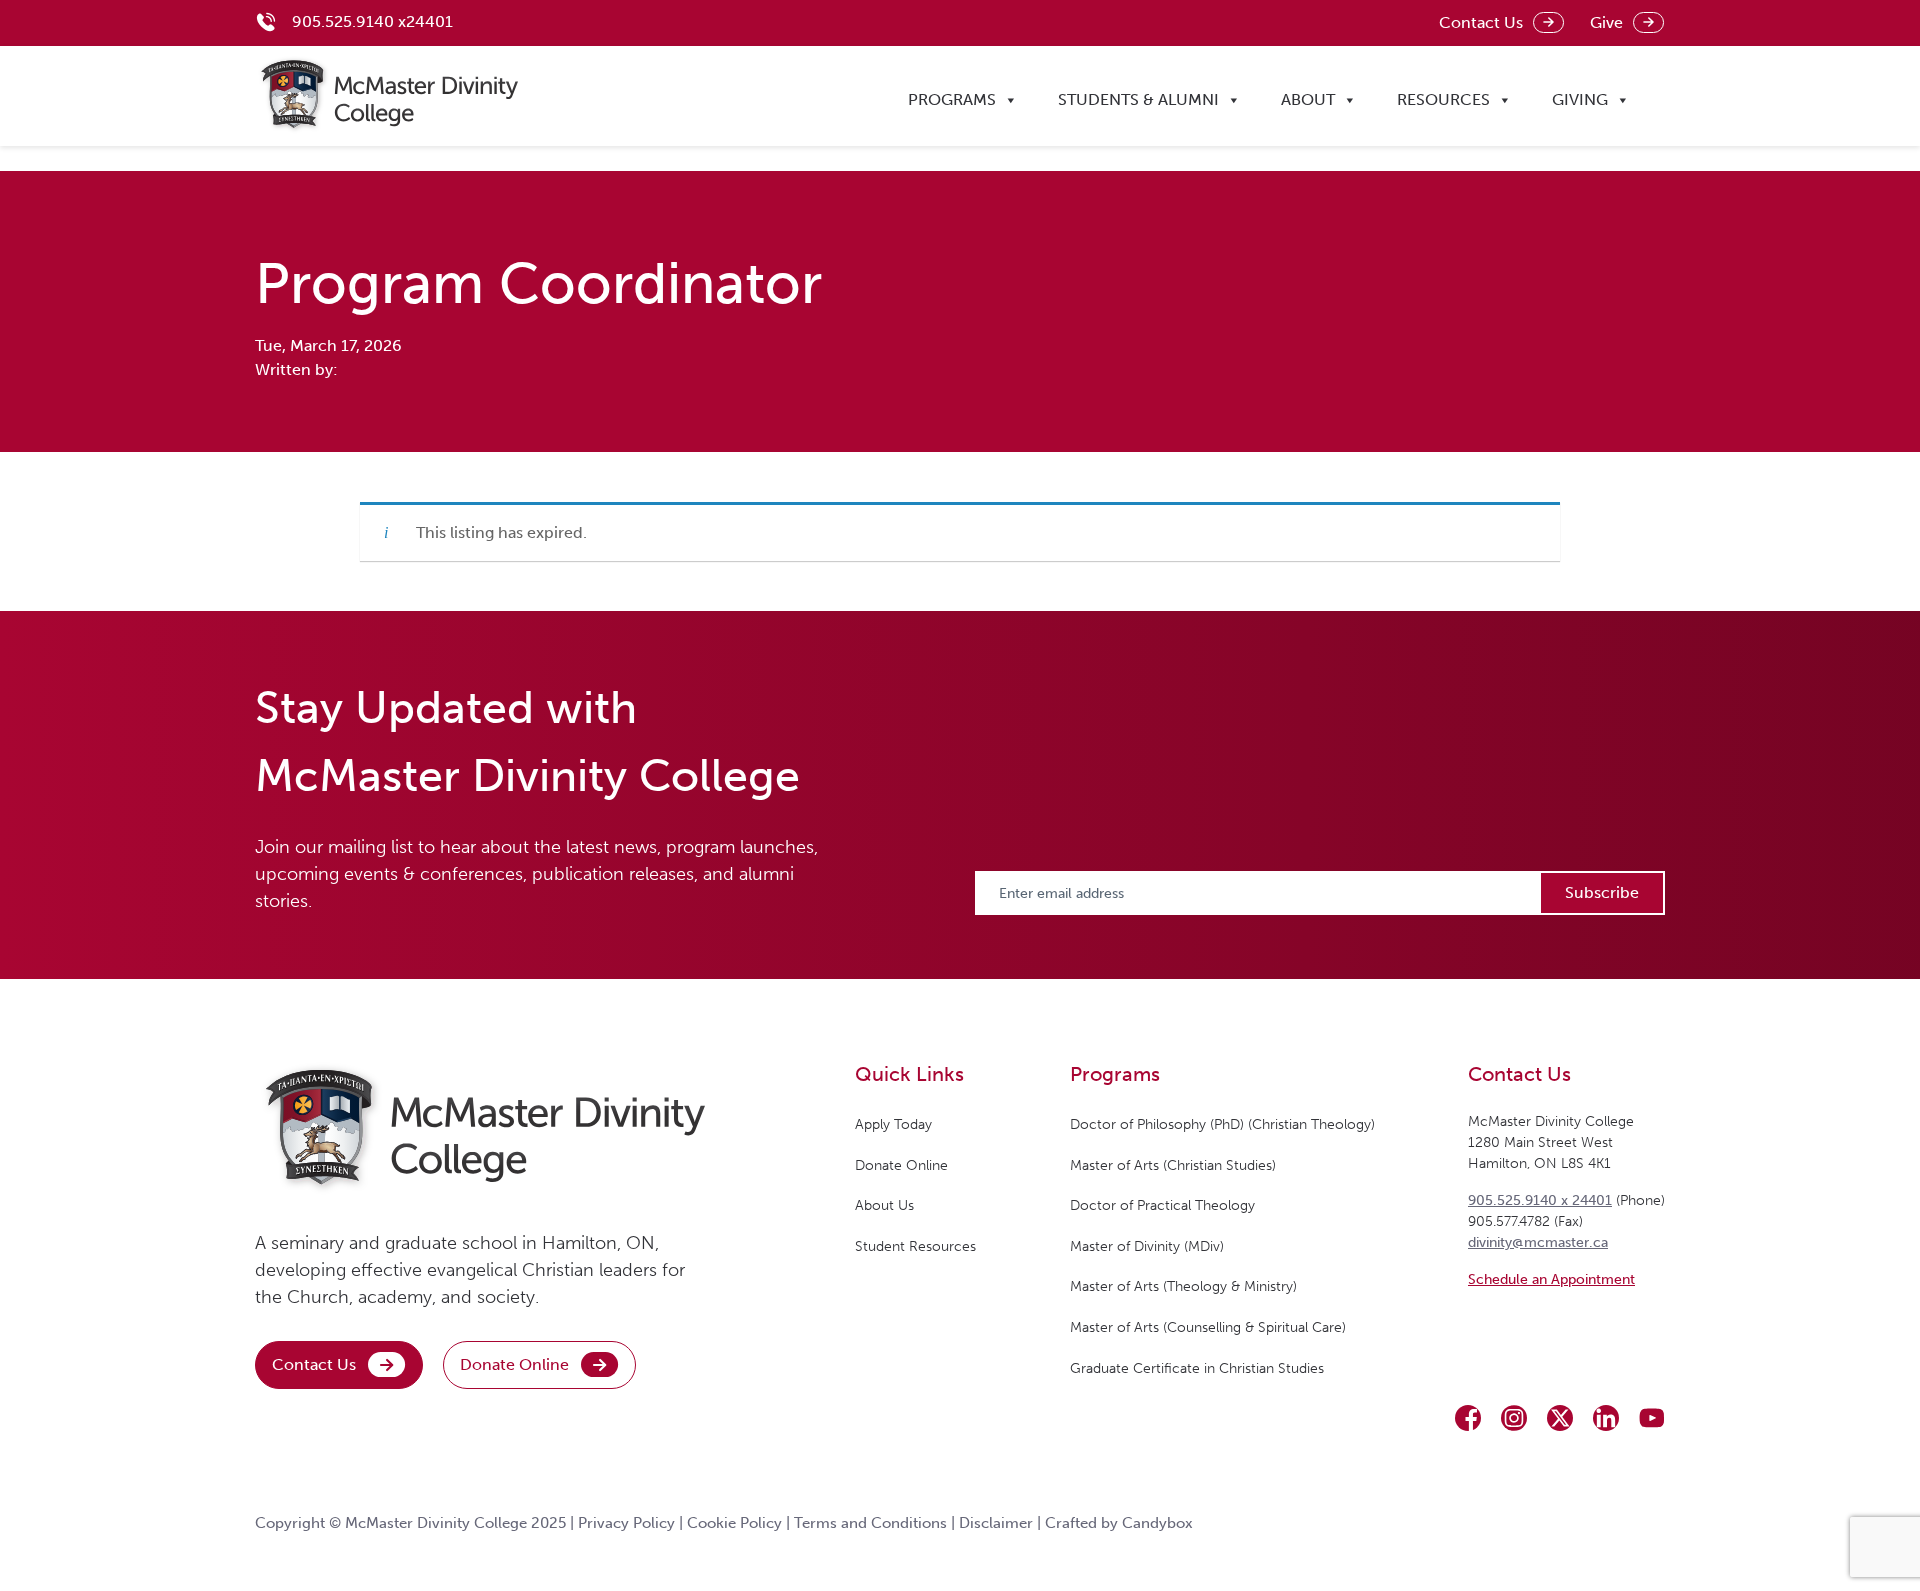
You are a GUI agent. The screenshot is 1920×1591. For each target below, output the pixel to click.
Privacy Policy (626, 1523)
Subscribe (1602, 892)
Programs (952, 99)
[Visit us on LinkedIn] (1606, 1418)
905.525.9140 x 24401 (1540, 1200)
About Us (884, 1205)
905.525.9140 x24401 (372, 21)
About (1308, 99)
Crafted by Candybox (1119, 1523)
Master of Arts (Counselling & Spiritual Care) (1208, 1327)
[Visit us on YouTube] (1652, 1418)
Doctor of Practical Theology (1162, 1205)
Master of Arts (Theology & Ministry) (1183, 1286)
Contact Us (1481, 22)
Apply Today (893, 1124)
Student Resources (915, 1246)
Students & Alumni (1138, 99)
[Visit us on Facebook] (1468, 1418)
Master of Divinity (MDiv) (1147, 1246)
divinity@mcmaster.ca (1538, 1242)
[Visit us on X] (1560, 1418)
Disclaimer (996, 1523)
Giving (1580, 99)
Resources (1443, 99)
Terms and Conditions (870, 1523)
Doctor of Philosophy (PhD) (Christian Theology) (1222, 1124)
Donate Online (514, 1364)
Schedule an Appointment (1551, 1279)
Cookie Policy (734, 1523)
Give (1606, 22)
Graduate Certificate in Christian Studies (1197, 1368)
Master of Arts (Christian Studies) (1173, 1165)
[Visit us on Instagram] (1514, 1418)
